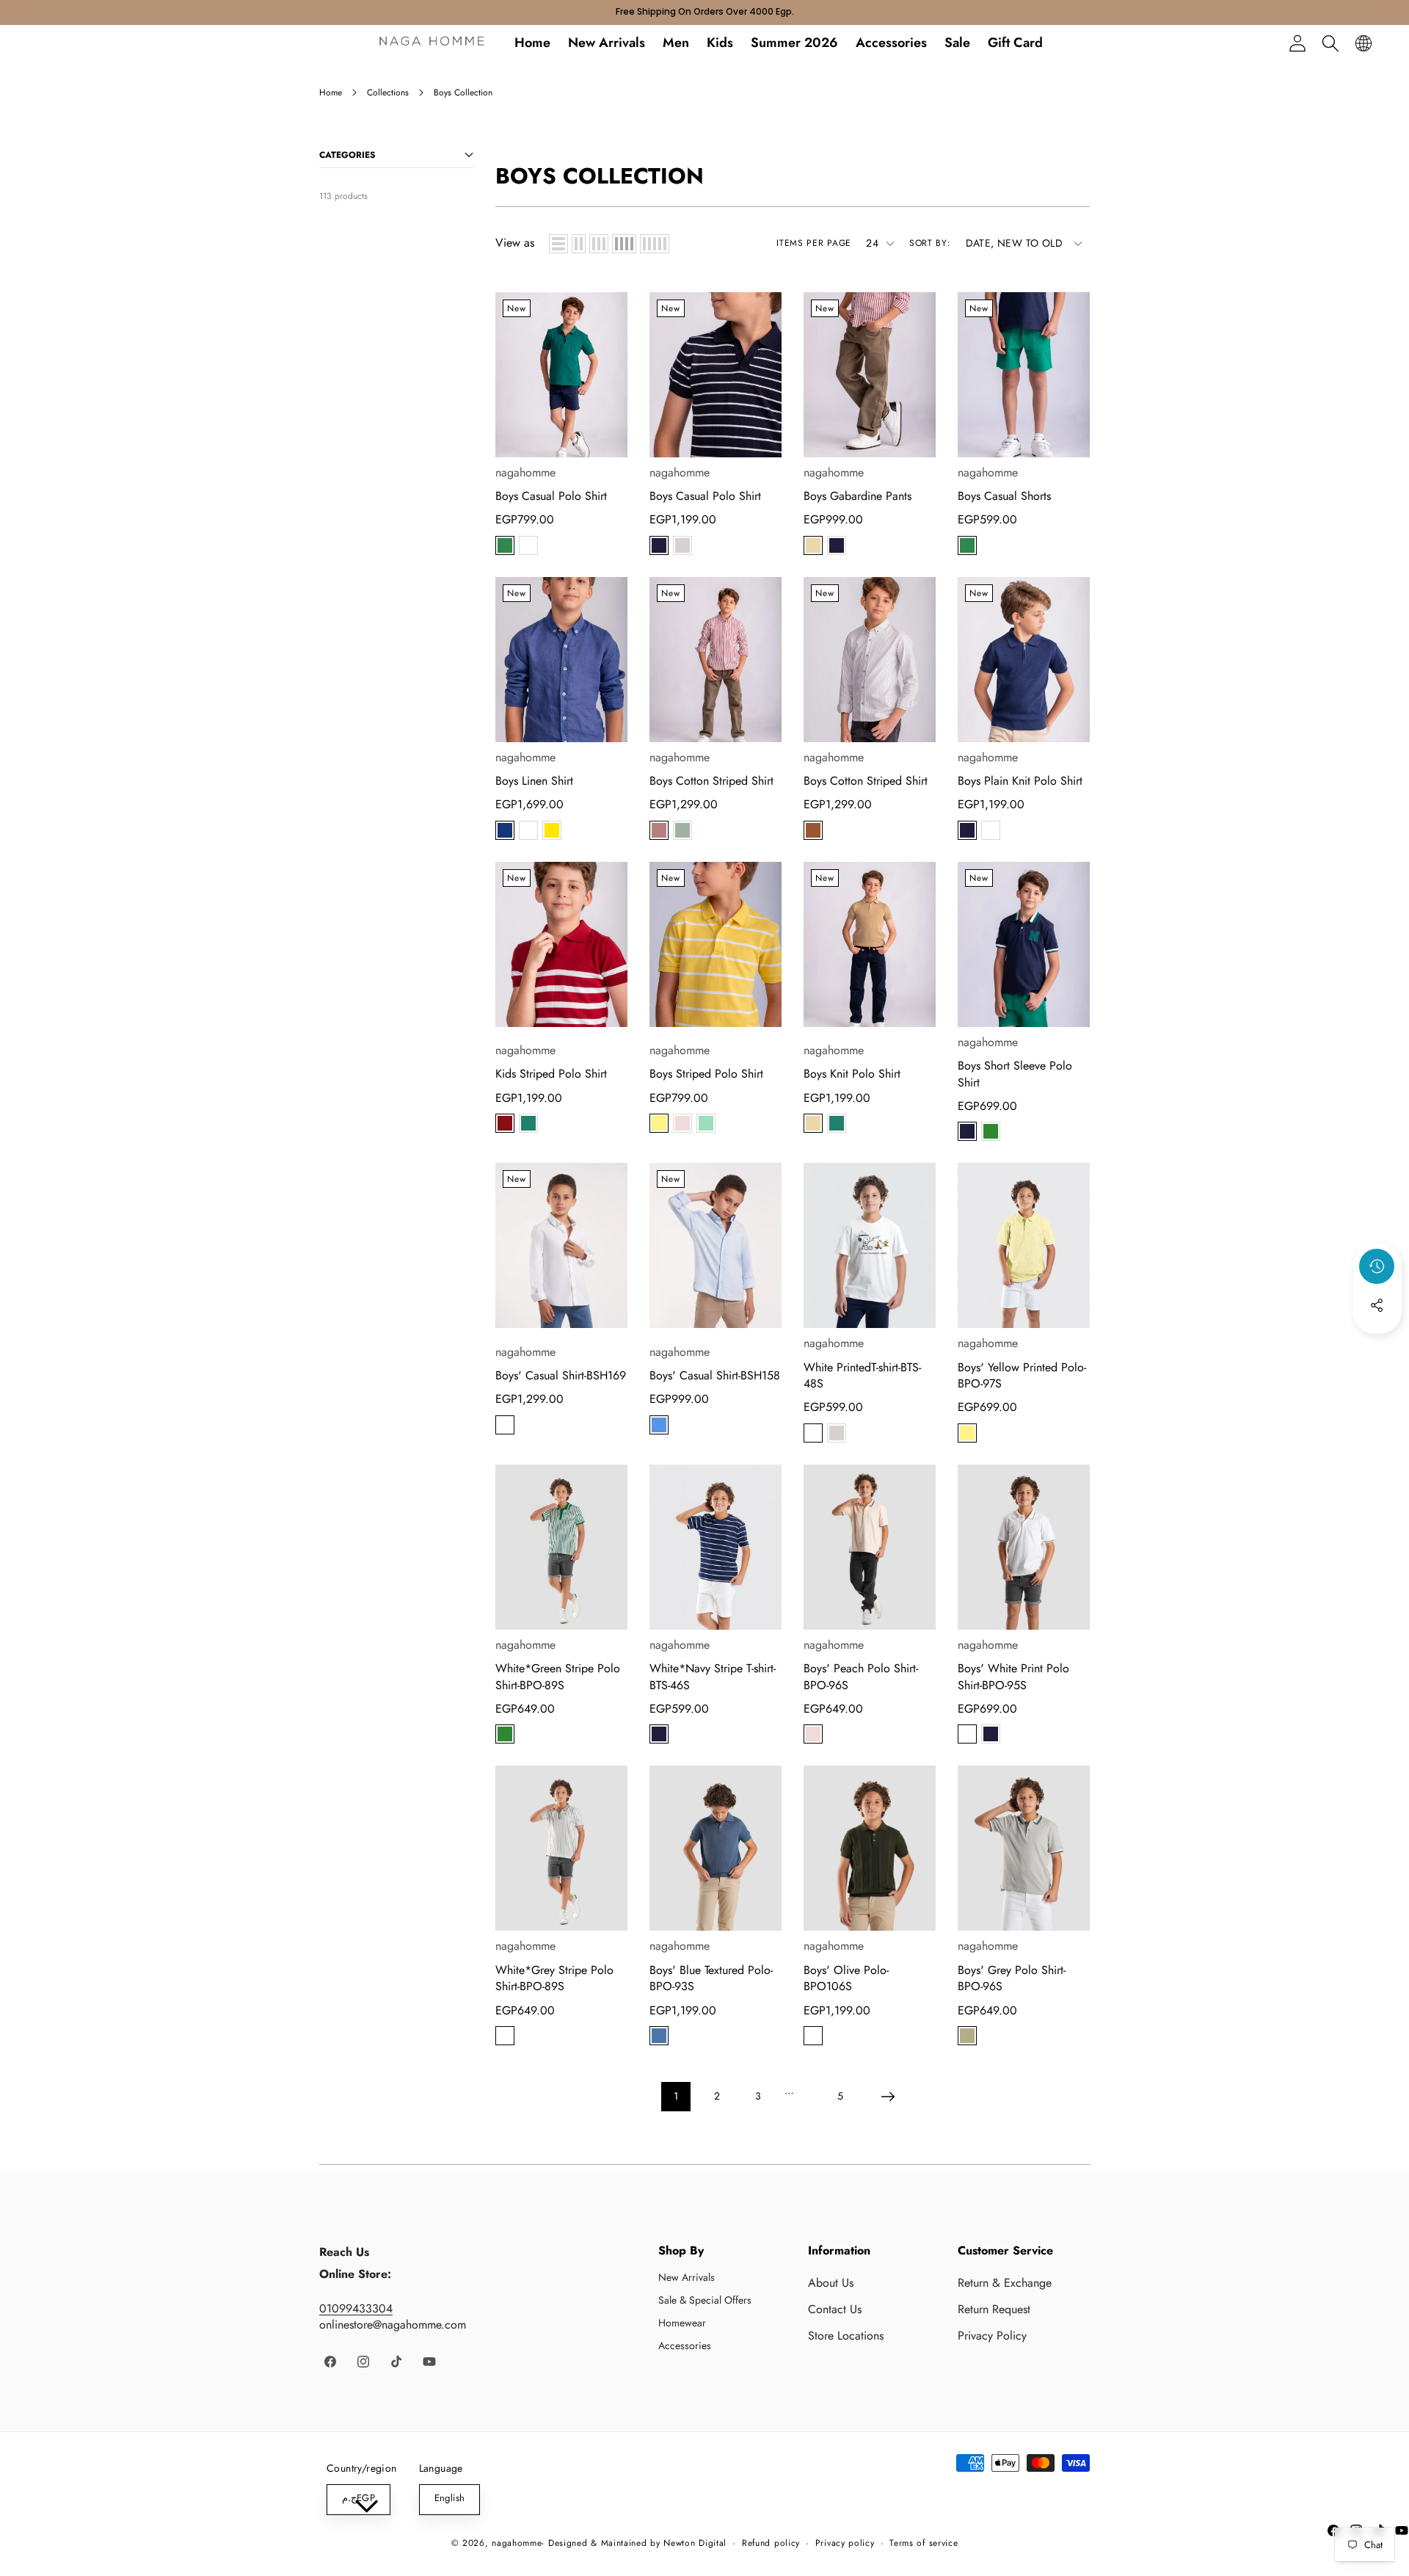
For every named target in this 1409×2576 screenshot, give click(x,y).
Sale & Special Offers (705, 2300)
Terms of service (924, 2544)
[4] (624, 244)
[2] (579, 244)
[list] (558, 244)
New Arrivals (687, 2277)
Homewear (682, 2323)
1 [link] (676, 2096)
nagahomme (525, 472)
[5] (655, 244)
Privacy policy (845, 2544)
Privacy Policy (992, 2336)
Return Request (994, 2309)
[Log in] (1297, 43)
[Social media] (1377, 1305)
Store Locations (846, 2336)
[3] (599, 244)
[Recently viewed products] (1377, 1266)
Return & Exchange (1005, 2283)
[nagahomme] (432, 43)
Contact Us (835, 2309)
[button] (1330, 43)
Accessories (685, 2345)
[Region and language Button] (1363, 43)
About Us (831, 2283)
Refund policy (771, 2544)
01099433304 (356, 2308)
